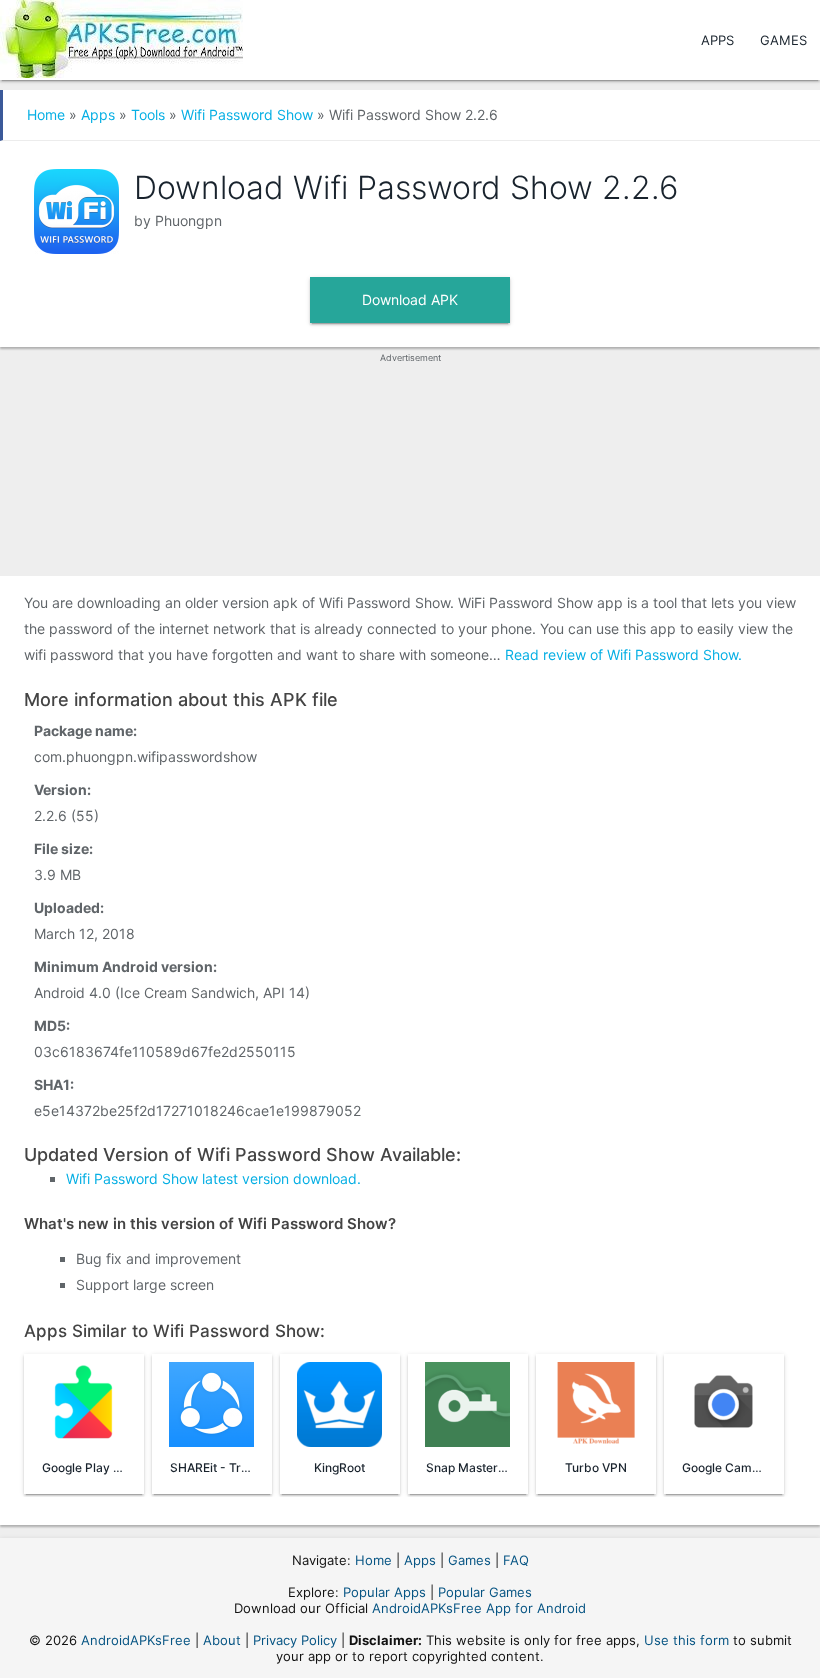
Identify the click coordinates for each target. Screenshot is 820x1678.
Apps (717, 40)
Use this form (686, 1640)
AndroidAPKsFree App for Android (479, 1608)
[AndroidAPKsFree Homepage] (121, 35)
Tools (148, 114)
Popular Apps (384, 1592)
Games (783, 40)
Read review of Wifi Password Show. (623, 654)
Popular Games (485, 1592)
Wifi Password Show (247, 114)
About (222, 1640)
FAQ (516, 1560)
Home (46, 114)
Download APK (410, 299)
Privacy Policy (295, 1640)
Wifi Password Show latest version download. (213, 1178)
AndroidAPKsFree (136, 1640)
